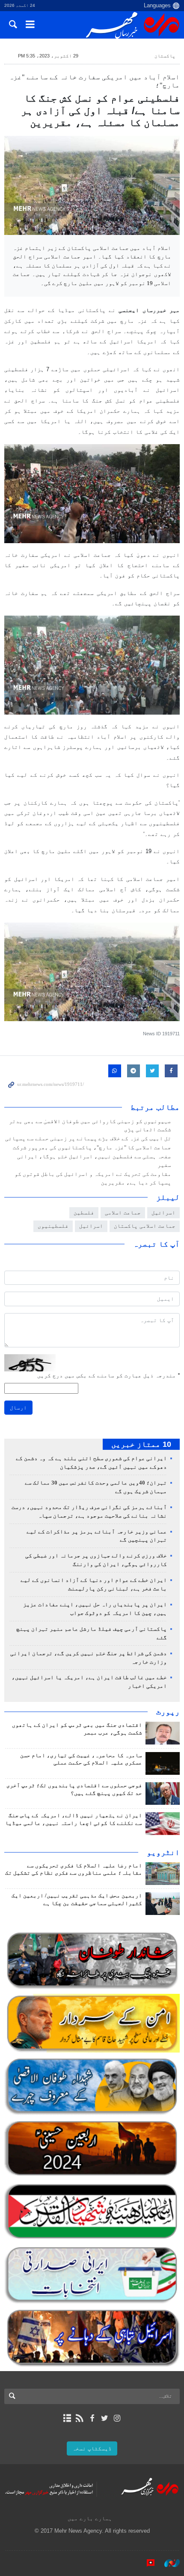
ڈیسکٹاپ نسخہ (92, 2448)
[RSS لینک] (79, 2418)
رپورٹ (168, 1712)
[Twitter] (105, 2418)
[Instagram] (117, 2418)
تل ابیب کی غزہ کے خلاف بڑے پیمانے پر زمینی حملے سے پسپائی (88, 1139)
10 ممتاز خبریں (141, 1444)
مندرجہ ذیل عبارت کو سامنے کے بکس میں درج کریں (108, 1375)
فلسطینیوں (53, 1226)
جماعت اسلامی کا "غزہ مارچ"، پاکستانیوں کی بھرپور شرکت (92, 1148)
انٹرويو (163, 1852)
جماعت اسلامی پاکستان (145, 1226)
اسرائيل (163, 1213)
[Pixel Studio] (146, 2563)
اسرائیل (91, 1226)
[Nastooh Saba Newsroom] (168, 2563)
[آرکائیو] (67, 2418)
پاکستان (165, 56)
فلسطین (84, 1213)
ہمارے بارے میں (90, 2518)
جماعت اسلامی (123, 1213)
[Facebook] (92, 2418)
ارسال (18, 1408)
